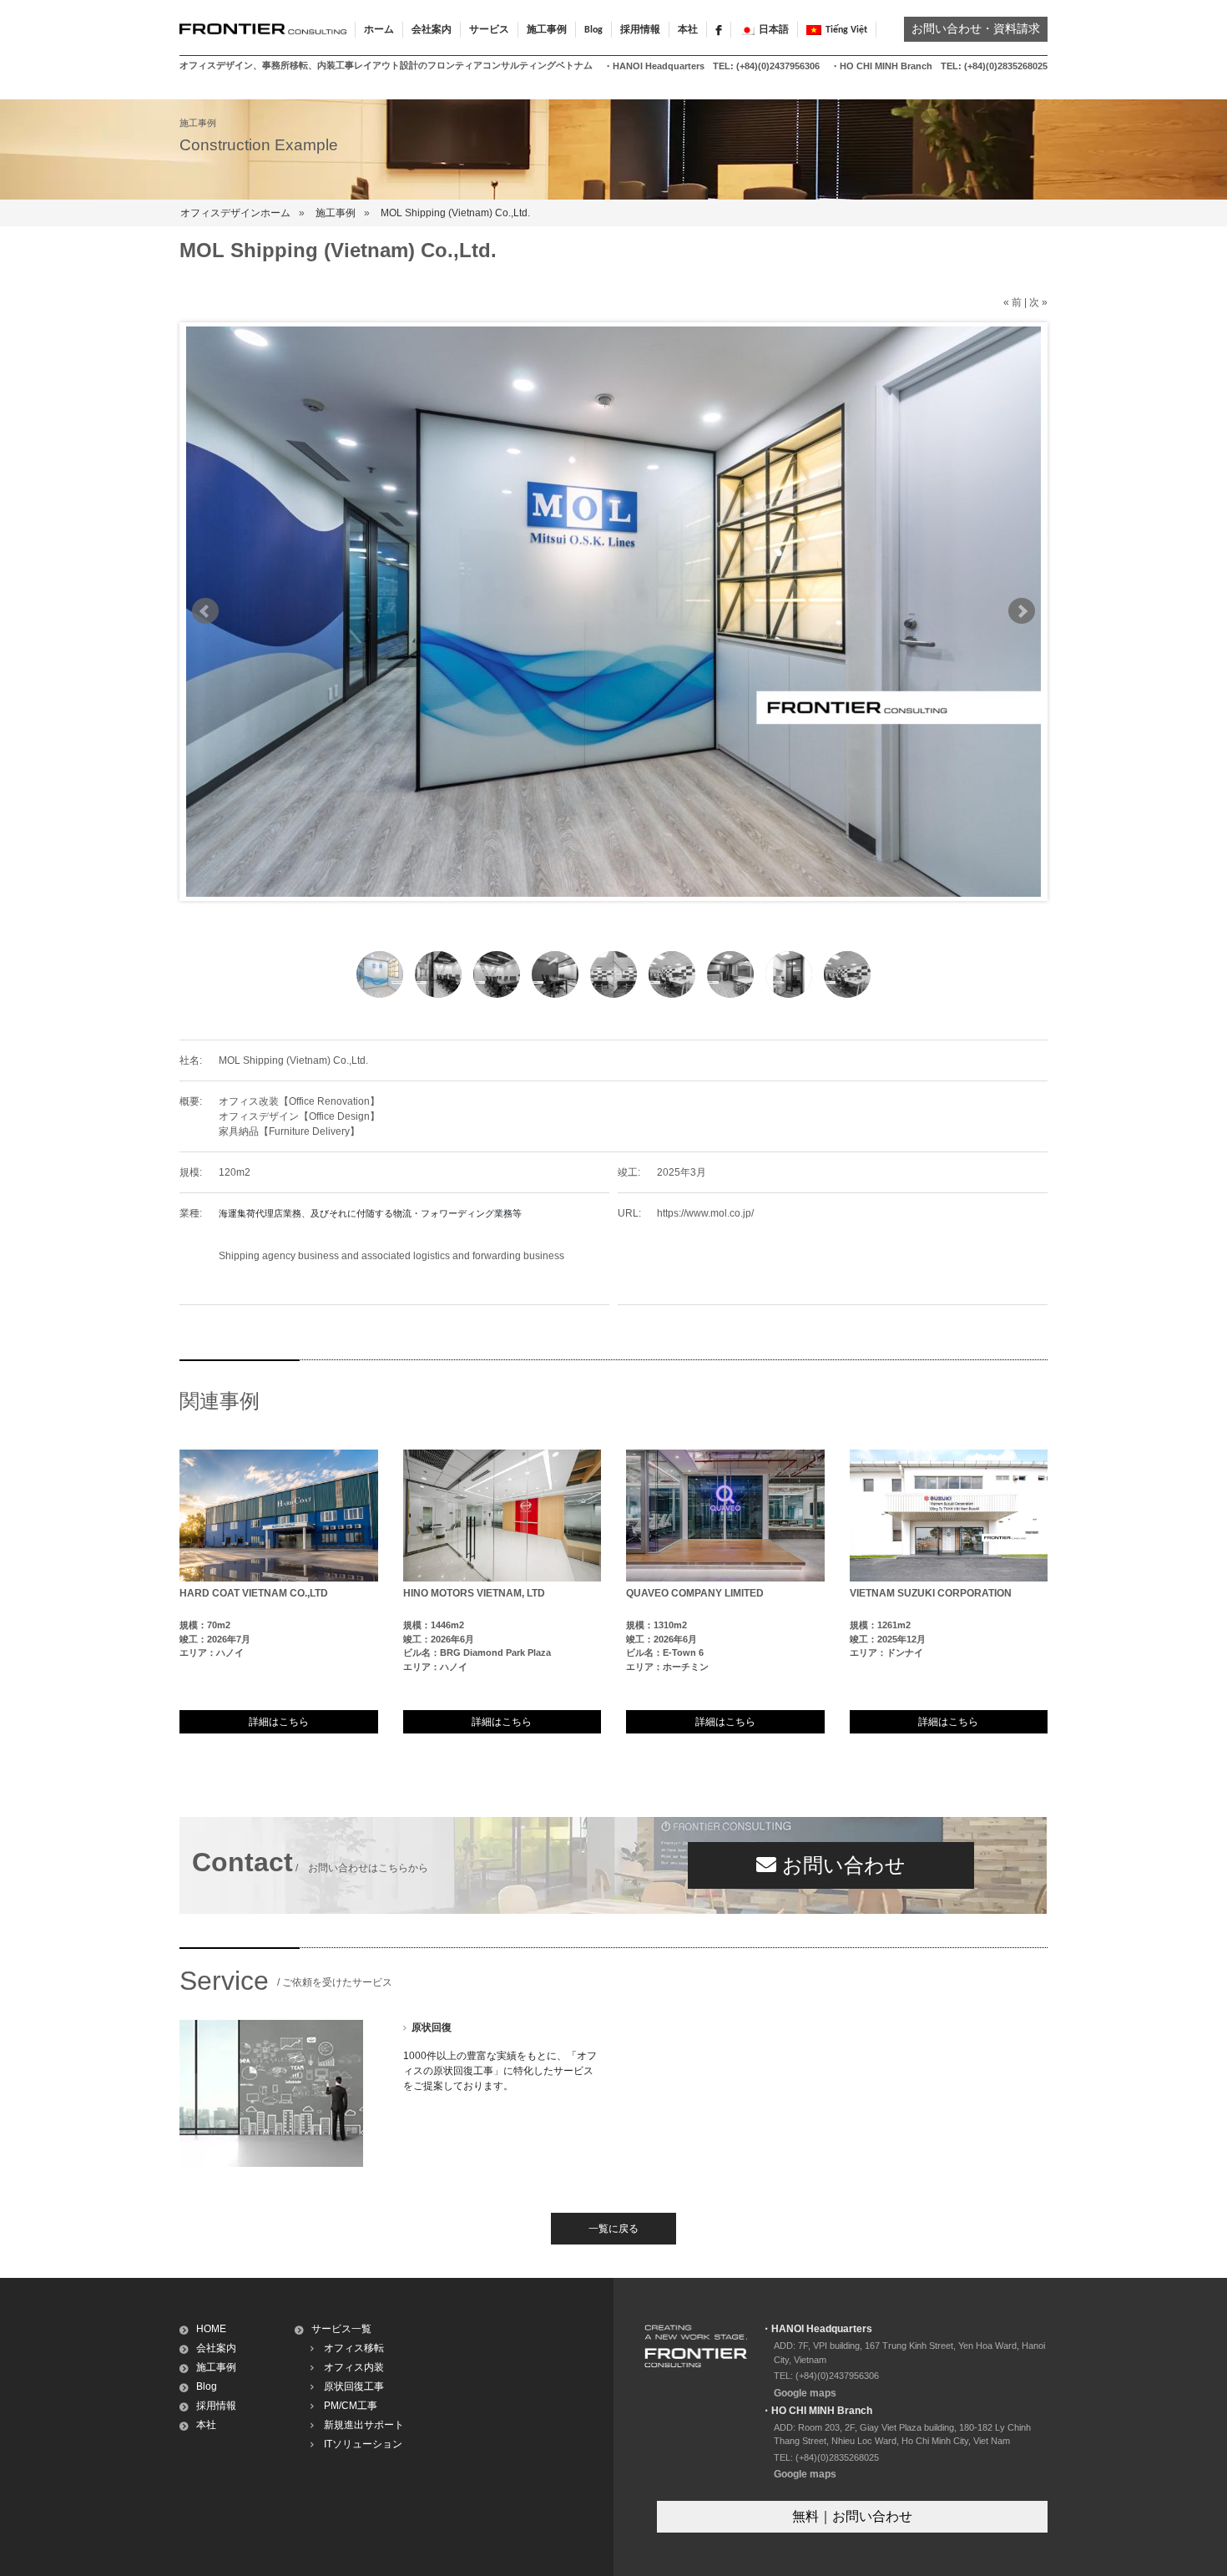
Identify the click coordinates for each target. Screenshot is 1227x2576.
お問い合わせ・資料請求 (976, 30)
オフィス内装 (354, 2367)
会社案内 (216, 2348)
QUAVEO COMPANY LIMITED (695, 1593)
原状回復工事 (354, 2386)
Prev (205, 611)
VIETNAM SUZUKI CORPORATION (931, 1593)
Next (1022, 611)
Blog (593, 30)
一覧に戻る (613, 2229)
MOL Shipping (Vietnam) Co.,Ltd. (455, 213)
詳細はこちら (279, 1722)
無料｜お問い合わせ (852, 2516)
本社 (688, 30)
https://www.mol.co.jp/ (705, 1213)
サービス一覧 (341, 2329)
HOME (211, 2329)
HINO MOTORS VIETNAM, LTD (474, 1593)
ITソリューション (363, 2444)
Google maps (805, 2393)
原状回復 (432, 2027)
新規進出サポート (364, 2425)
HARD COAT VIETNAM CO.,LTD (254, 1593)
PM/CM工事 (351, 2406)
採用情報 (640, 30)
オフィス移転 (354, 2348)
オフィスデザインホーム (235, 213)
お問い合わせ (841, 1865)
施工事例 (336, 213)
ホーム (379, 30)
